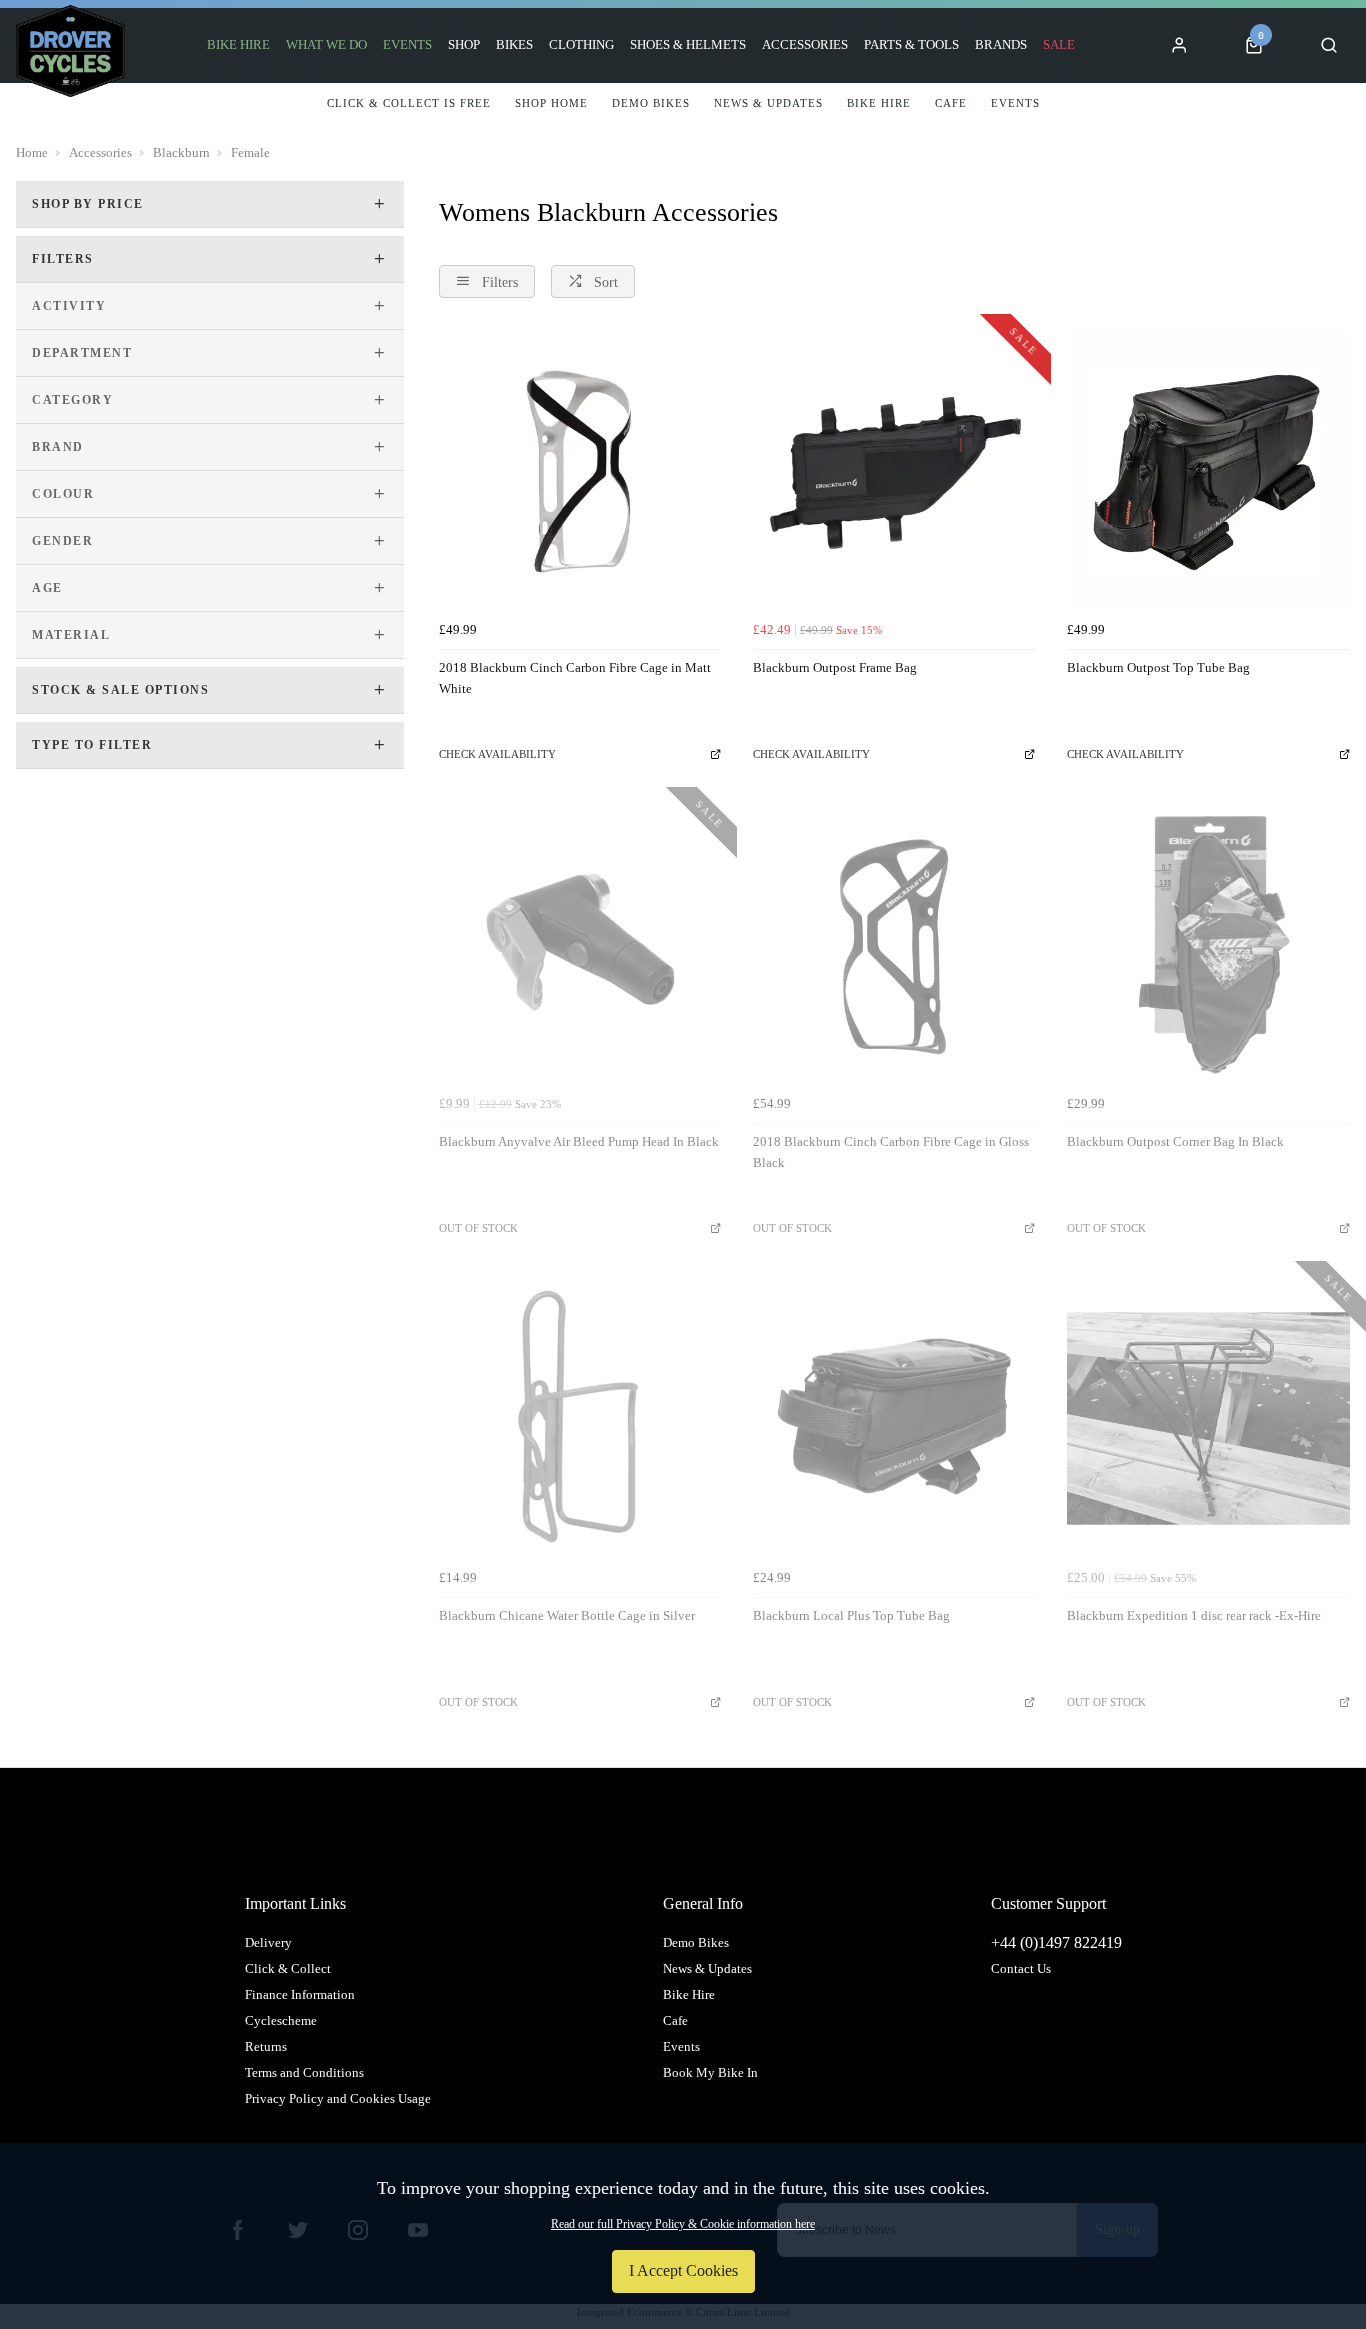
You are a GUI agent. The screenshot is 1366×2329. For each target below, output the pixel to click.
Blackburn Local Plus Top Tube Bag (851, 1615)
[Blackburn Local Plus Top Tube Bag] (894, 1418)
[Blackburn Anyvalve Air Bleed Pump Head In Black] (580, 944)
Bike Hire (238, 44)
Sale (1059, 44)
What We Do (326, 44)
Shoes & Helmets (688, 44)
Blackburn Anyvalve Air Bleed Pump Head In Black (579, 1141)
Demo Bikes (696, 1942)
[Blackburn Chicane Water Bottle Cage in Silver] (580, 1418)
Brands (1001, 44)
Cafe (675, 2020)
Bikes (514, 44)
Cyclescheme (281, 2020)
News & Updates (707, 1968)
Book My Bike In (710, 2072)
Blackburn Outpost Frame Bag (835, 667)
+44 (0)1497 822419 (1056, 1942)
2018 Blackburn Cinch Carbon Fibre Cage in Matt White (575, 678)
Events (407, 44)
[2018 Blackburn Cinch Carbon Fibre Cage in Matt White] (580, 471)
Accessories (805, 44)
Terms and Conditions (304, 2072)
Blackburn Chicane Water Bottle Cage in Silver (567, 1615)
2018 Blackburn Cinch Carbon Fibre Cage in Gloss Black (891, 1152)
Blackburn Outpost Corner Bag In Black (1175, 1141)
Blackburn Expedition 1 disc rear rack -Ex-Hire (1194, 1615)
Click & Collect (288, 1968)
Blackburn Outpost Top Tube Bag (1158, 667)
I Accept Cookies (683, 2270)
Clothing (581, 44)
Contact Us (1021, 1968)
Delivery (268, 1942)
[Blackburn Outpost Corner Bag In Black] (1208, 944)
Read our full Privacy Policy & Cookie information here (683, 2224)
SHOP (464, 44)
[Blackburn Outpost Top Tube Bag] (1208, 471)
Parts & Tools (911, 44)
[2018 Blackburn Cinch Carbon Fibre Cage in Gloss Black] (894, 944)
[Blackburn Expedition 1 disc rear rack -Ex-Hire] (1208, 1418)
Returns (266, 2046)
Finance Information (300, 1994)
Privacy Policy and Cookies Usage (338, 2098)
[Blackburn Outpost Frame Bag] (894, 471)
